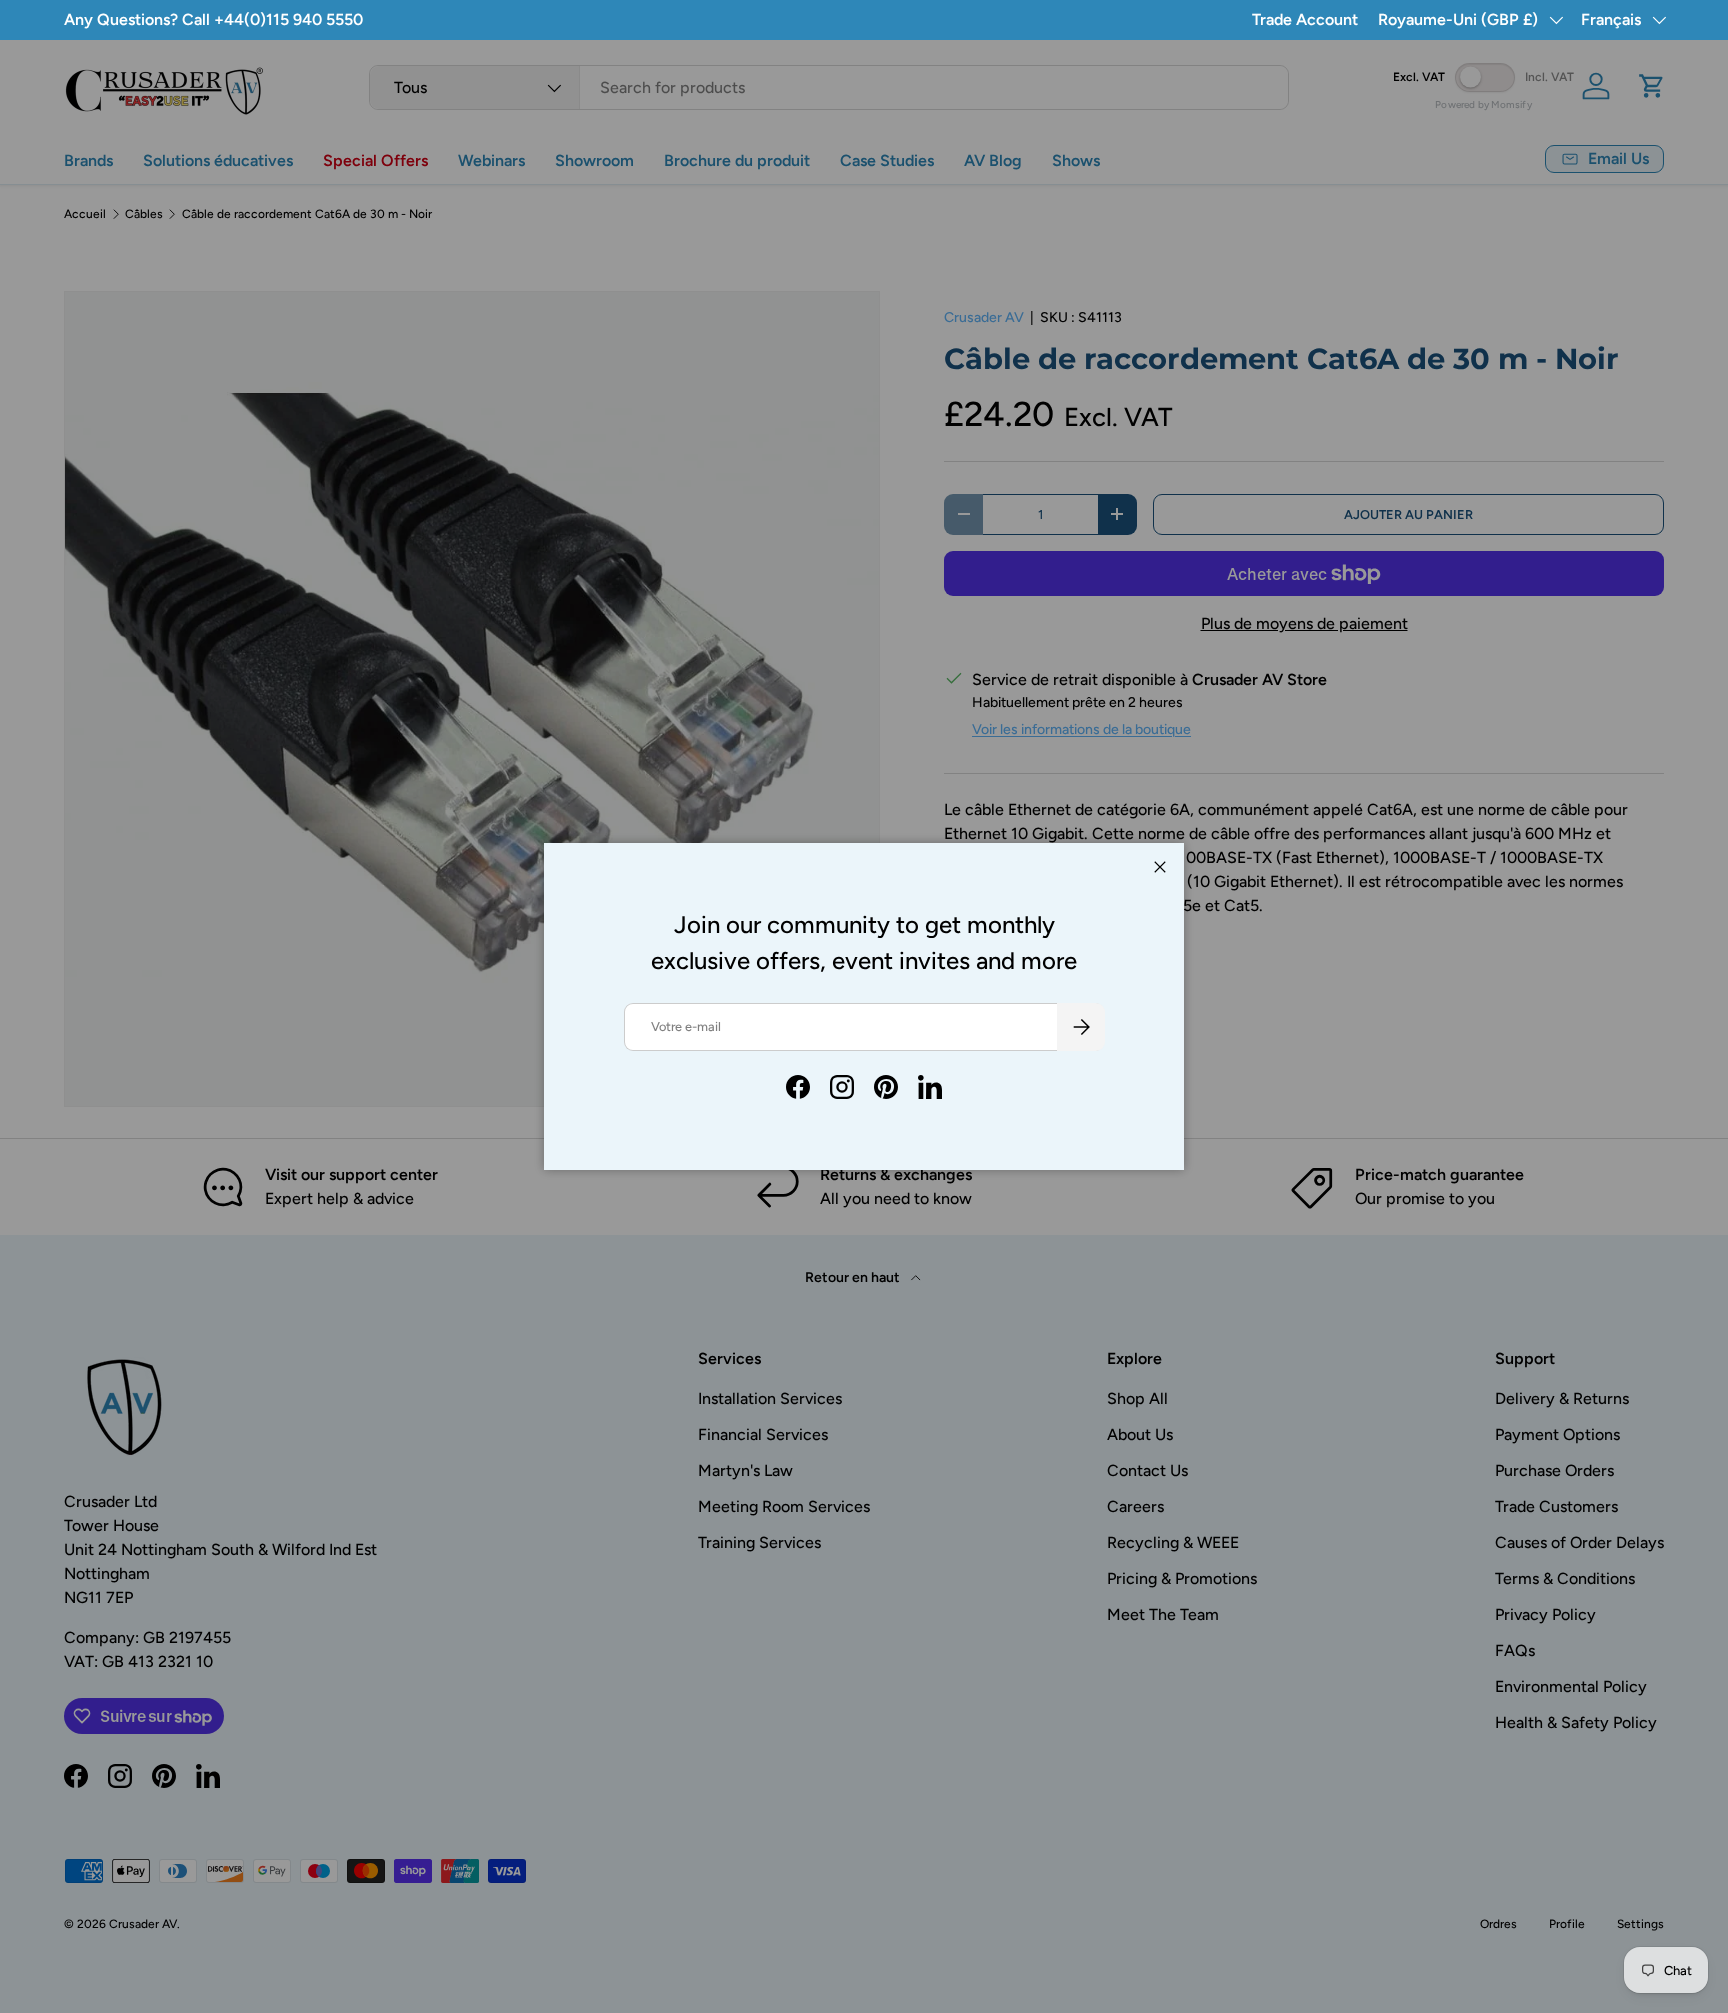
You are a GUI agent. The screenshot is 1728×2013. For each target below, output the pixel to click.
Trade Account (1305, 19)
